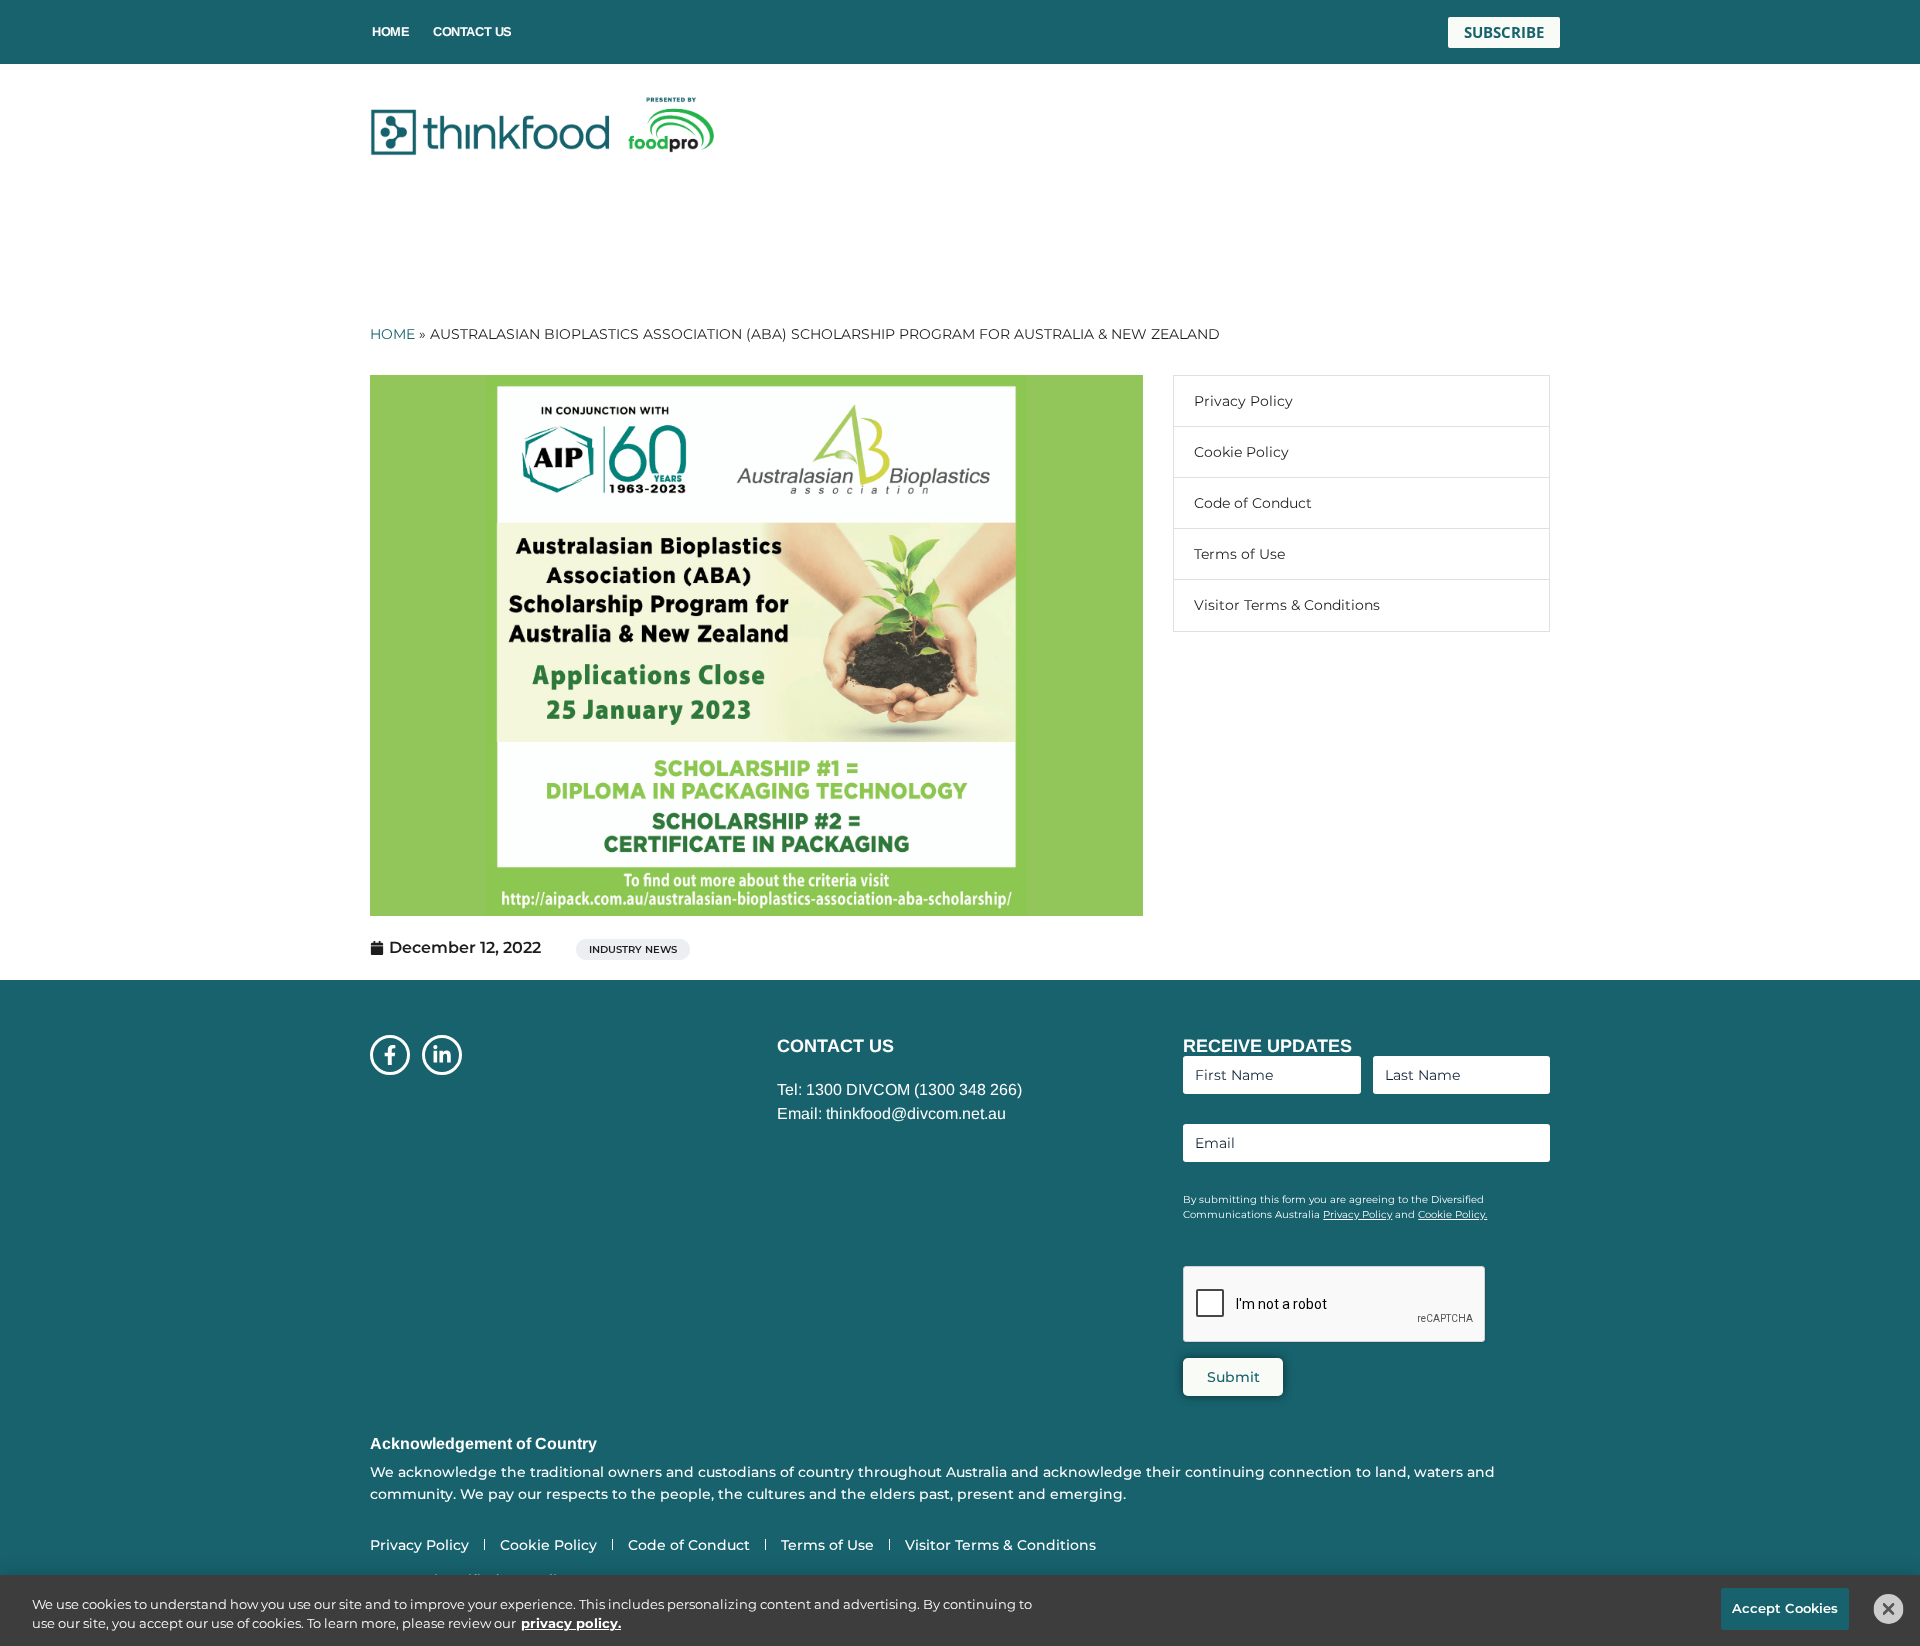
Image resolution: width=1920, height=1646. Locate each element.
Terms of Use (1239, 554)
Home (390, 31)
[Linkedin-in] (442, 1055)
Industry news (633, 949)
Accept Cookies (1785, 1608)
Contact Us (472, 31)
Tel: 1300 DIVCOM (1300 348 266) (899, 1089)
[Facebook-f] (390, 1055)
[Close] (1889, 1609)
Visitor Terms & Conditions (1287, 605)
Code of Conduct (1253, 503)
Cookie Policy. (1452, 1214)
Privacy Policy (1243, 401)
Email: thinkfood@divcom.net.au (891, 1113)
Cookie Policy (1241, 452)
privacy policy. (571, 1624)
